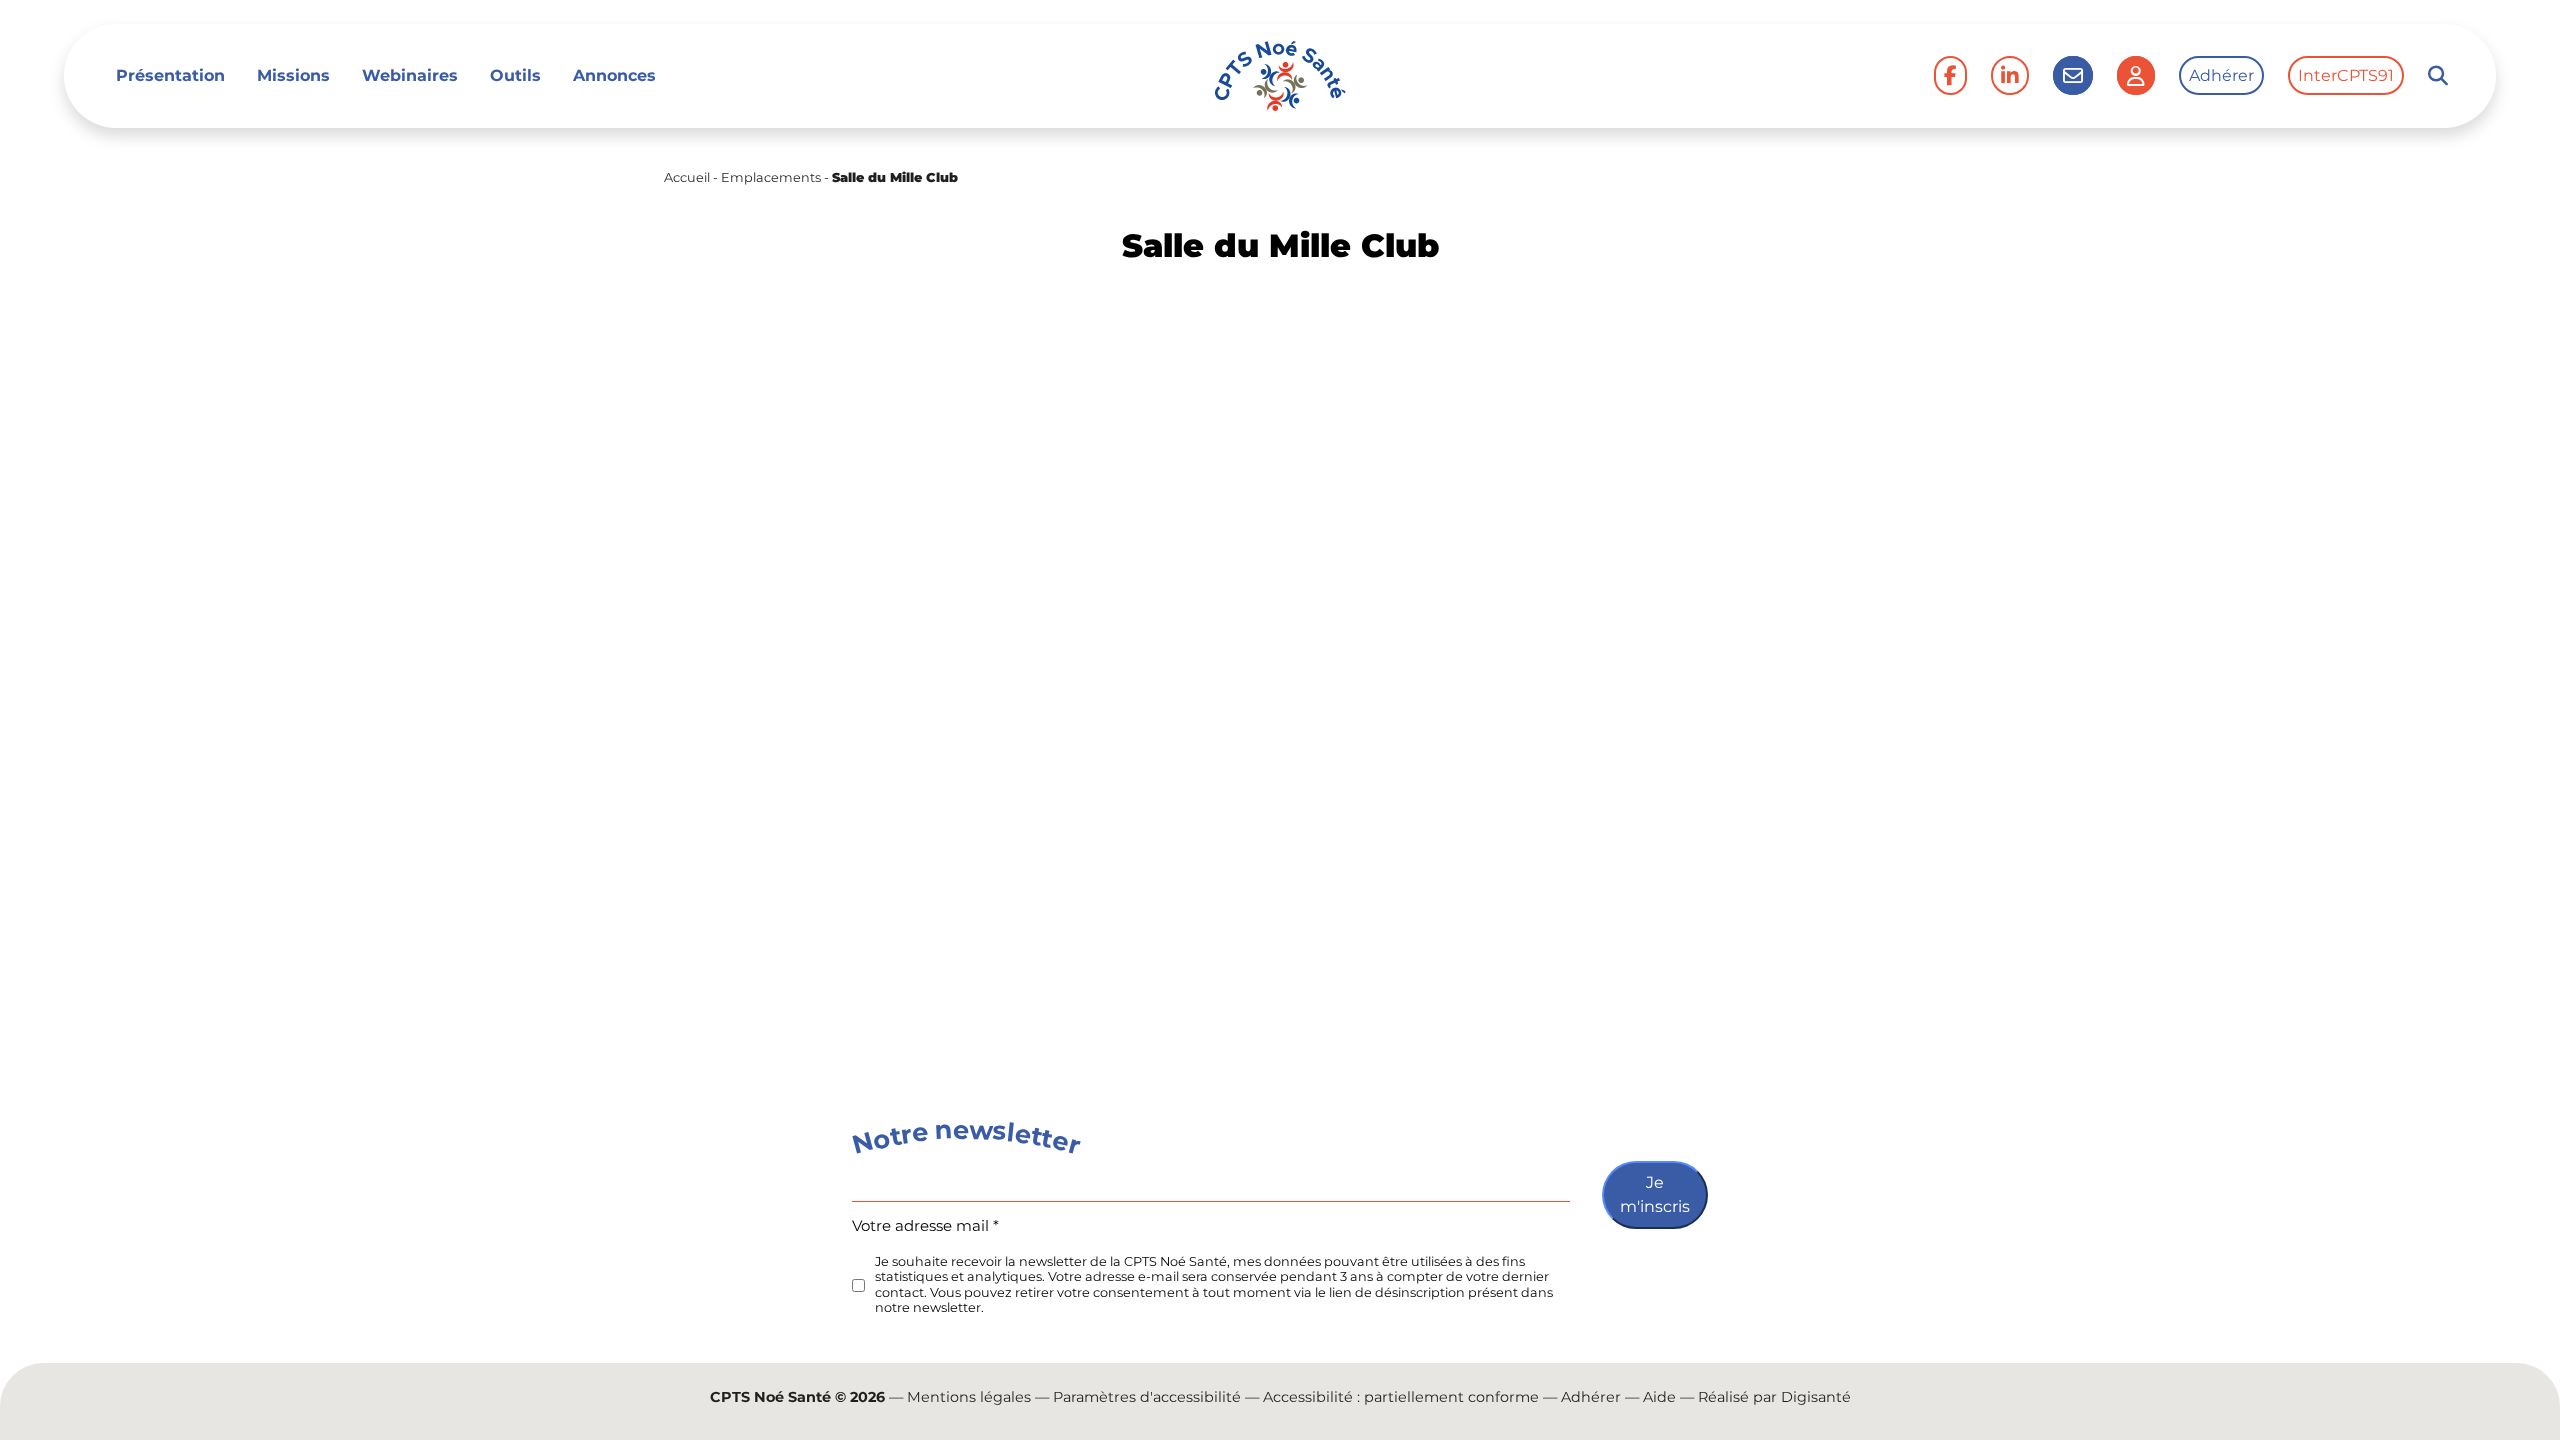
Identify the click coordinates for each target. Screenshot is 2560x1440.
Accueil (687, 177)
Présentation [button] (170, 75)
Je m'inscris (1655, 1194)
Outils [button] (515, 75)
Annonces (614, 75)
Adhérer (2221, 75)
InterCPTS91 (2346, 75)
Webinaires (410, 75)
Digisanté (1816, 1397)
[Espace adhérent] (2136, 75)
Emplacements (771, 177)
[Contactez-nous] (2073, 75)
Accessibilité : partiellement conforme (1401, 1397)
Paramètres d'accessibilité (1147, 1397)
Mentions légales (969, 1397)
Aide (1659, 1397)
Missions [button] (293, 75)
